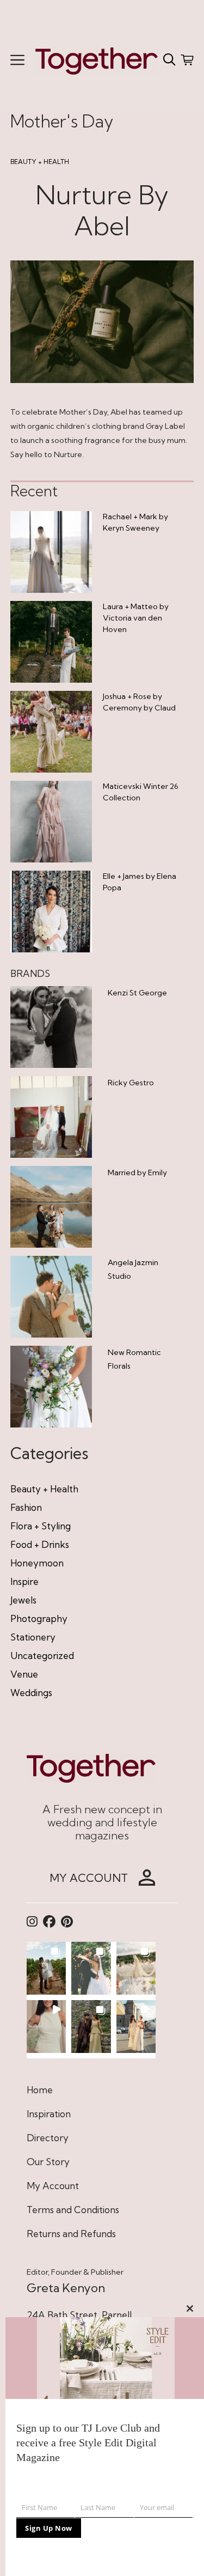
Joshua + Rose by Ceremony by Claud (139, 702)
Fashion (26, 1507)
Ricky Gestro (131, 1083)
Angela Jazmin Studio (133, 1269)
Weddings (31, 1693)
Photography (39, 1618)
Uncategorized (42, 1655)
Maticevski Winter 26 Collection (141, 792)
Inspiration (49, 2114)
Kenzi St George (137, 993)
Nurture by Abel (102, 211)
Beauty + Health (40, 162)
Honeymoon (37, 1563)
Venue (24, 1674)
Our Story (48, 2162)
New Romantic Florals (134, 1359)
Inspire (24, 1581)
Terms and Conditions (73, 2210)
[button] (47, 1968)
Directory (48, 2138)
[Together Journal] (97, 60)
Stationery (33, 1637)
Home (40, 2090)
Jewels (23, 1600)
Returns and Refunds (71, 2234)
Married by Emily (137, 1172)
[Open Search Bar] (169, 60)
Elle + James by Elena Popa (140, 882)
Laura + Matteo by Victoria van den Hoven (136, 618)
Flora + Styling (41, 1526)
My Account (53, 2186)
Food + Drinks (40, 1544)
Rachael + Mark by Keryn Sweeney (135, 522)
